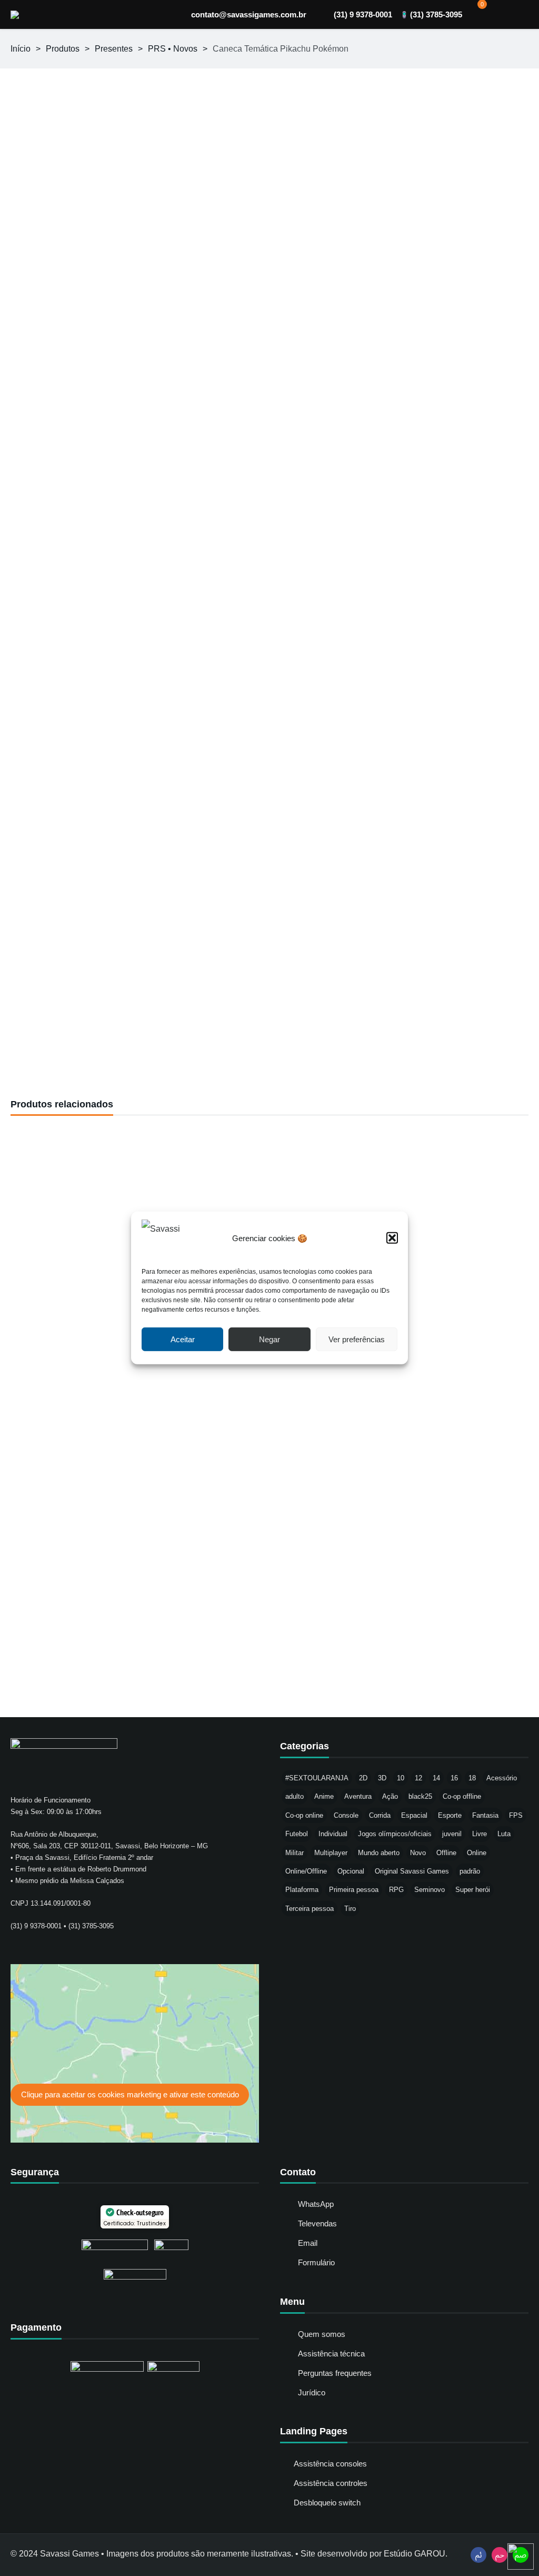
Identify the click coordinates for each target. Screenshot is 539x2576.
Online (477, 1853)
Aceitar (183, 1339)
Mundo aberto (379, 1853)
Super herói (473, 1890)
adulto (295, 1796)
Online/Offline (306, 1871)
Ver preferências (357, 1339)
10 (401, 1778)
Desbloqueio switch (327, 2503)
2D (363, 1778)
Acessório (502, 1778)
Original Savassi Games (412, 1871)
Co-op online (304, 1815)
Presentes (114, 49)
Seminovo (430, 1890)
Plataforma (302, 1890)
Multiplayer (331, 1853)
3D (382, 1778)
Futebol (297, 1834)
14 (436, 1778)
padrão (470, 1871)
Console (346, 1815)
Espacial (414, 1815)
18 (472, 1778)
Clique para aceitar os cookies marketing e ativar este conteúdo (130, 2094)
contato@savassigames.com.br (249, 14)
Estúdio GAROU (415, 2554)
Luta (504, 1834)
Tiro (350, 1909)
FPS (516, 1815)
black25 (420, 1796)
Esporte (450, 1815)
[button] (392, 1238)
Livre (480, 1834)
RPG (396, 1890)
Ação (390, 1796)
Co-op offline (462, 1796)
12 (418, 1778)
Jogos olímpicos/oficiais (395, 1834)
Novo (418, 1853)
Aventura (358, 1796)
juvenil (452, 1834)
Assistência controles (331, 2483)
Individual (333, 1834)
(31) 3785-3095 (436, 14)
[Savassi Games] (15, 15)
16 (454, 1778)
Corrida (380, 1815)
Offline (446, 1853)
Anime (324, 1796)
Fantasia (485, 1815)
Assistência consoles (330, 2464)
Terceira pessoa (310, 1909)
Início (21, 49)
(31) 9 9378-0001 (363, 14)
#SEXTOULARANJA (317, 1778)
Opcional (351, 1871)
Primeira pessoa (354, 1890)
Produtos (63, 49)
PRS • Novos (173, 49)
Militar (295, 1853)
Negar (269, 1339)
